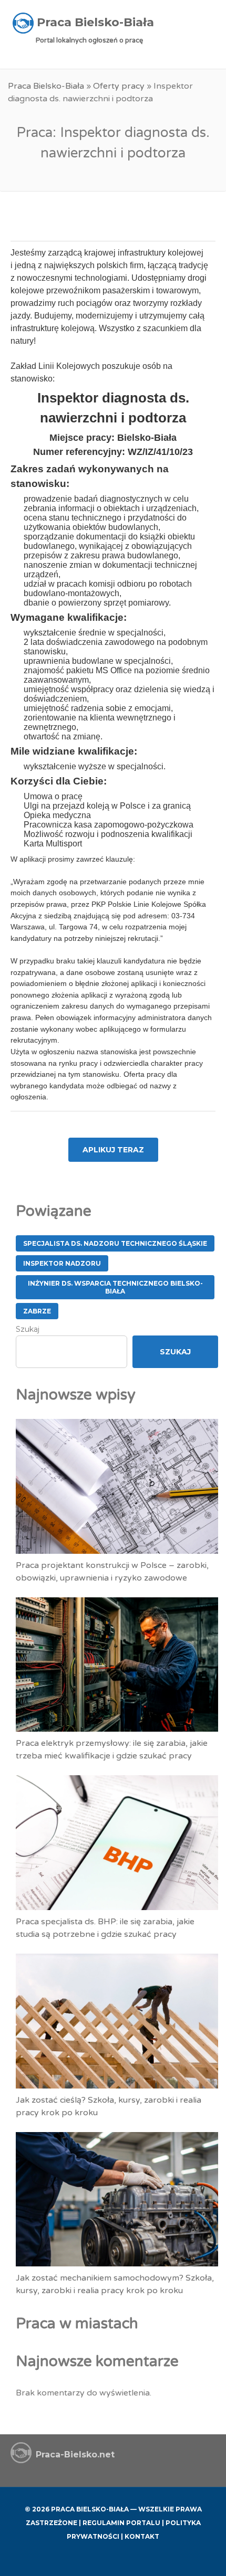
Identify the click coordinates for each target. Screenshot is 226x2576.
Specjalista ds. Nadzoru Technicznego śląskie (115, 1243)
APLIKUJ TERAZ (113, 1150)
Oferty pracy (119, 86)
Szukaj (28, 1329)
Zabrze (37, 1311)
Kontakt (142, 2536)
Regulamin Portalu (121, 2523)
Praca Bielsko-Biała (46, 86)
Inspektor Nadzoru (62, 1263)
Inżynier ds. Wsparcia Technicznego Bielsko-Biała (115, 1287)
